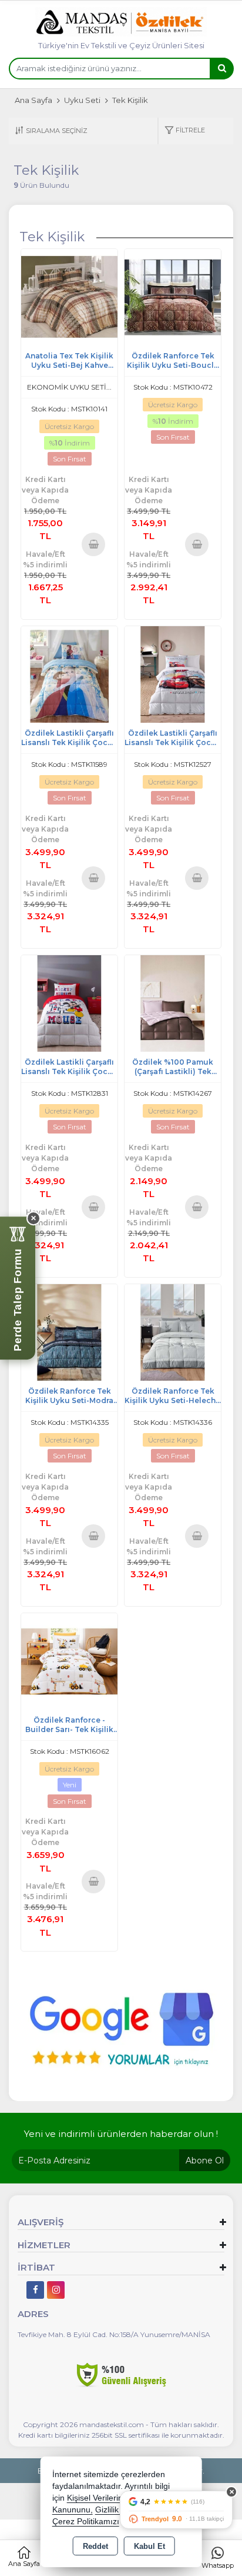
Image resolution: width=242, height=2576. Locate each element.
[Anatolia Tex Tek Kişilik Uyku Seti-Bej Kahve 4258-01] (69, 296)
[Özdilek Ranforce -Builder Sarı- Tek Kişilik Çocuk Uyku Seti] (69, 1661)
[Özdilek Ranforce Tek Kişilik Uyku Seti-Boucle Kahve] (173, 296)
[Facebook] (35, 2290)
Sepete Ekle (93, 544)
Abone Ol (205, 2160)
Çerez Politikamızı (86, 2522)
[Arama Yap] (221, 69)
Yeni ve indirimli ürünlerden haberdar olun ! (121, 2134)
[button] (185, 131)
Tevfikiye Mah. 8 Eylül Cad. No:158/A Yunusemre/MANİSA (114, 2334)
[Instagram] (56, 2290)
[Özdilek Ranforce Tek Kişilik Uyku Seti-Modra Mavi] (69, 1332)
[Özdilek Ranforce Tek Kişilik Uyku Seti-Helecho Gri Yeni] (173, 1332)
